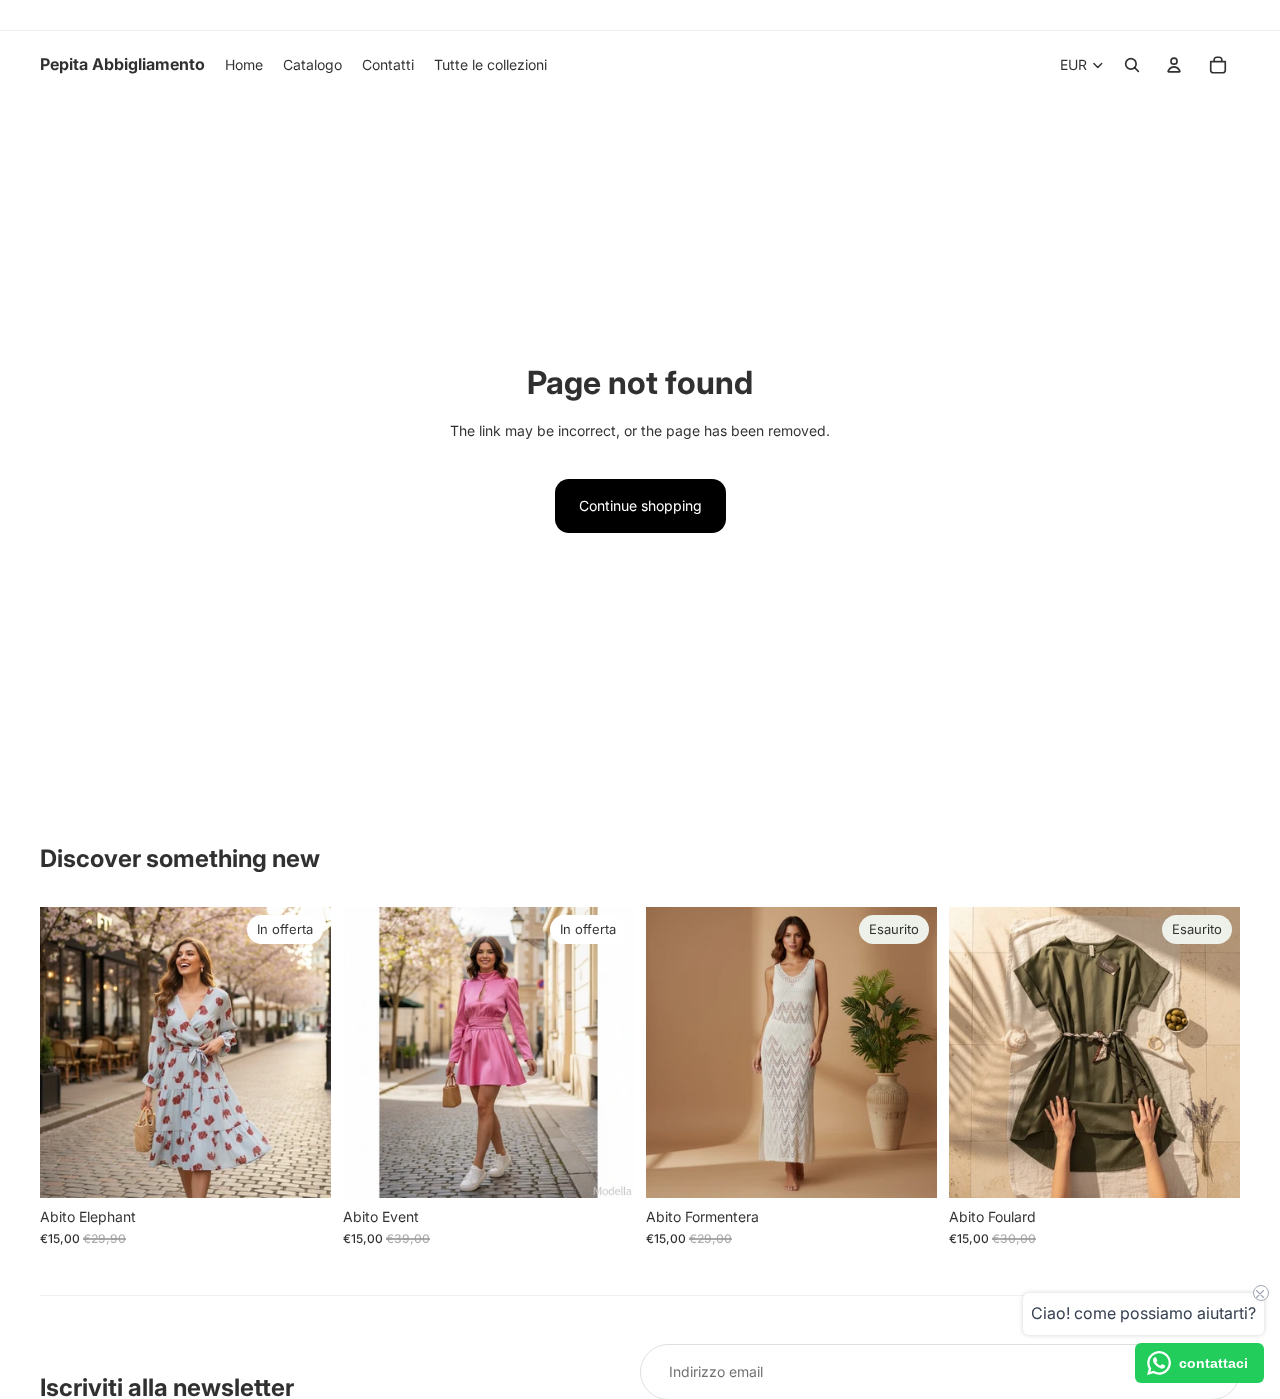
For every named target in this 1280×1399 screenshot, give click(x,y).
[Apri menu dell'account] (1174, 65)
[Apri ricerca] (1132, 65)
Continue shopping (640, 505)
